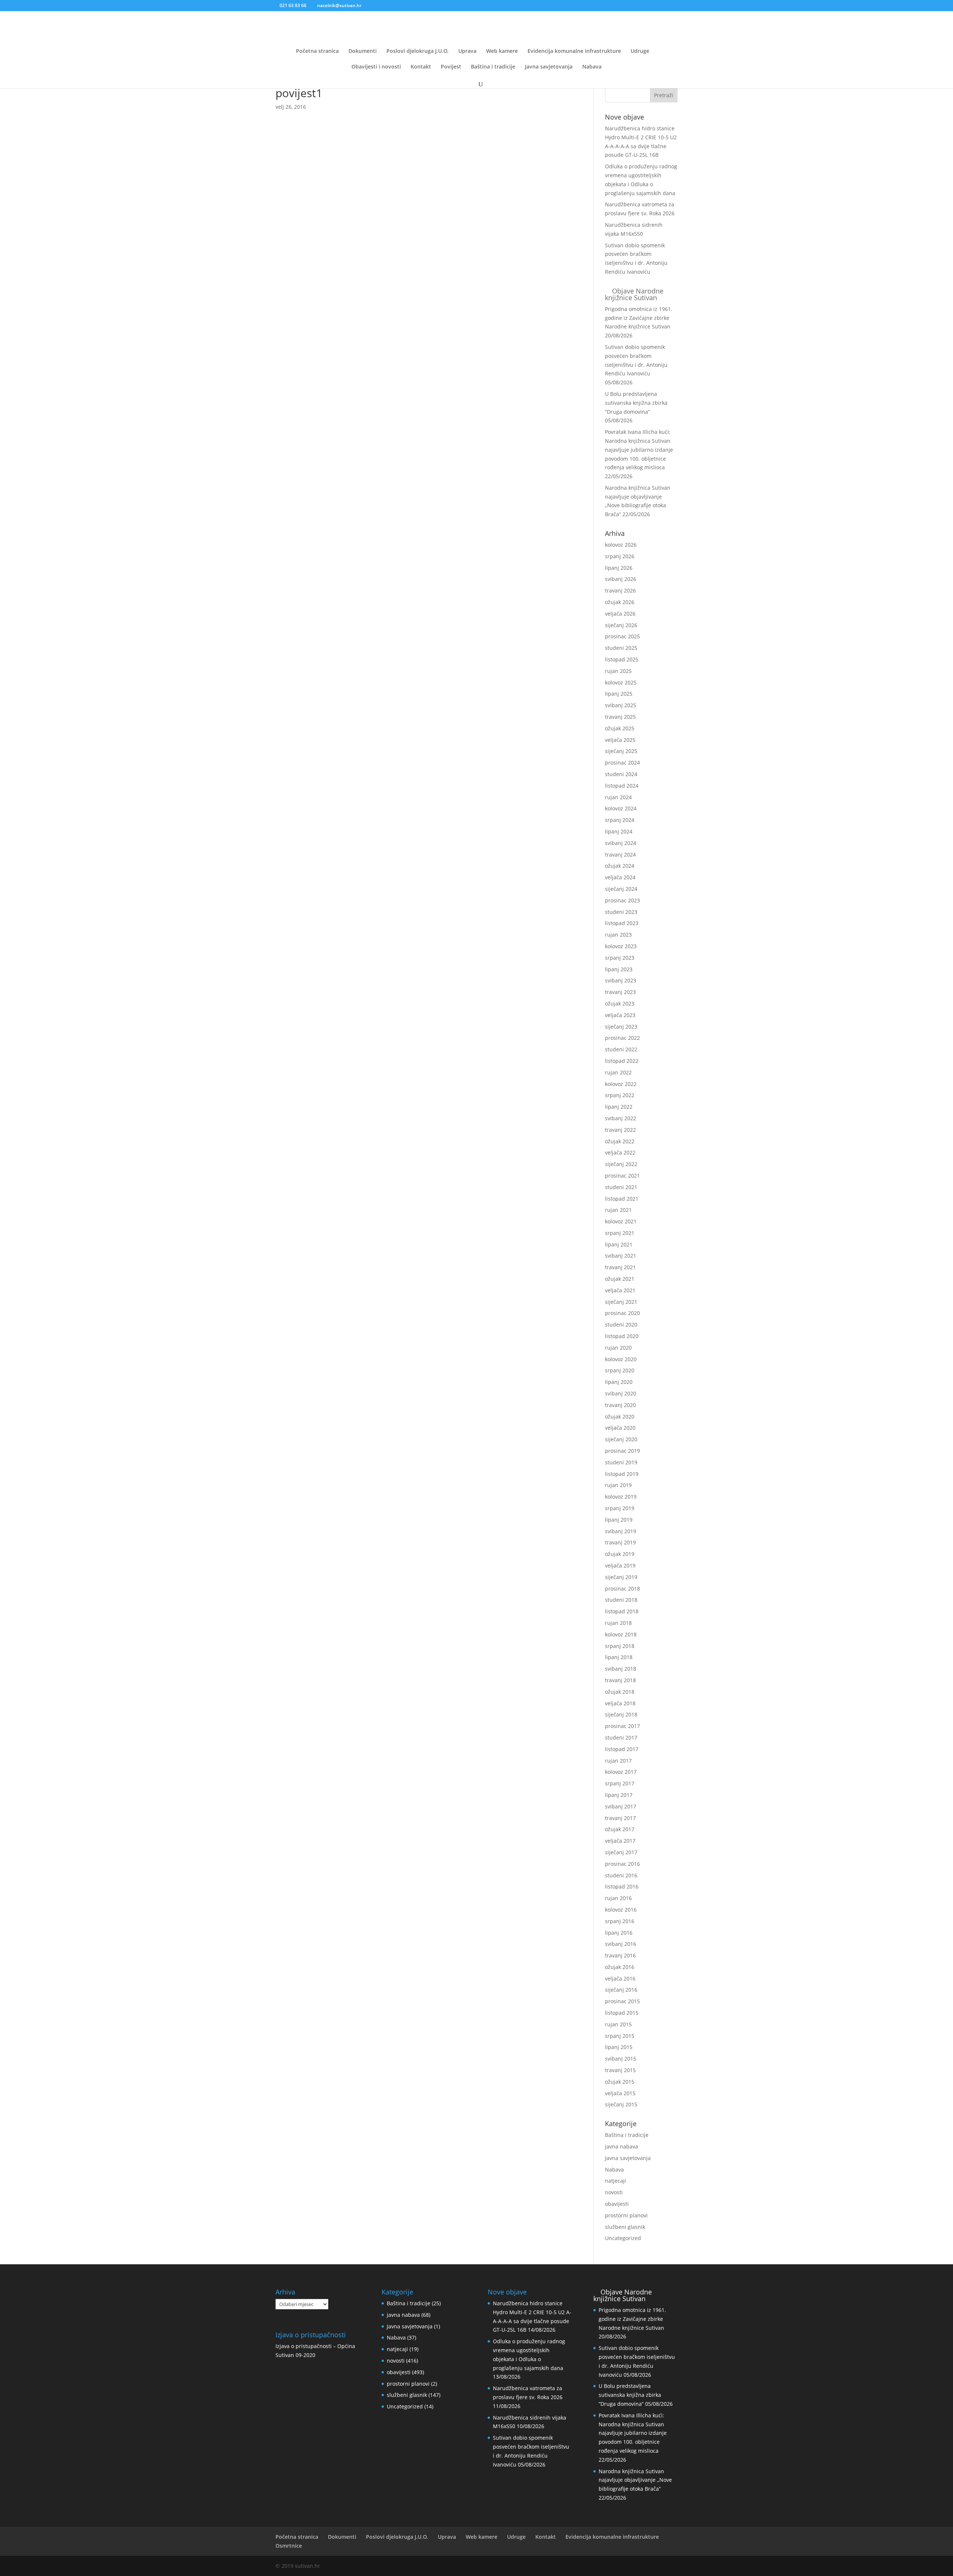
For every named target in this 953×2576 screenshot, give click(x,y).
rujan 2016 (618, 1898)
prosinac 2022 (622, 1038)
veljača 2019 (620, 1565)
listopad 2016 (622, 1886)
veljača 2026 (620, 614)
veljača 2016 (620, 1978)
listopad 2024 (622, 786)
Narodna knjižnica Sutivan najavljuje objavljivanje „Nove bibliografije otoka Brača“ (635, 2480)
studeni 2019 (621, 1462)
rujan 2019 (618, 1485)
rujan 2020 (618, 1348)
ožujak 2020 (620, 1416)
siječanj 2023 (621, 1027)
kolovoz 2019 (621, 1497)
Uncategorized (623, 2238)
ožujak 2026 (620, 602)
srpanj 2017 (620, 1783)
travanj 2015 (620, 2070)
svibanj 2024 (621, 843)
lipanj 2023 (619, 969)
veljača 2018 (620, 1703)
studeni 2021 (621, 1187)
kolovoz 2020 (621, 1359)
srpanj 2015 (620, 2036)
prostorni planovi (626, 2215)
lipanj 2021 (619, 1244)
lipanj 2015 (619, 2047)
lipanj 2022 (619, 1107)
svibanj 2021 (621, 1256)
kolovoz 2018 (621, 1634)
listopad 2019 (622, 1474)
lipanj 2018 (619, 1657)
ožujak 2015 (620, 2082)
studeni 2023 (621, 912)
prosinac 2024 (622, 763)
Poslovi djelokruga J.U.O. (417, 51)
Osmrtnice (289, 2546)
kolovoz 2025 (621, 682)
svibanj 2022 (621, 1118)
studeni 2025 (621, 648)
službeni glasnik (625, 2227)
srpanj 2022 (620, 1095)
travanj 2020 (620, 1405)
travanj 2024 (620, 855)
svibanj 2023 (621, 980)
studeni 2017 (621, 1738)
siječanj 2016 (621, 1990)
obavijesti (617, 2204)
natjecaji (616, 2181)
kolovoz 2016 (621, 1910)
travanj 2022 (620, 1130)
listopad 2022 (622, 1061)
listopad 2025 (622, 659)
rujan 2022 (618, 1072)
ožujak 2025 (620, 728)
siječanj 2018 (621, 1714)
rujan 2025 (618, 671)
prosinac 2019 (622, 1451)
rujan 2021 (618, 1210)
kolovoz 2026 (621, 545)
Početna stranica (317, 51)
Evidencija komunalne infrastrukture (574, 51)
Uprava (467, 51)
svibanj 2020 (621, 1393)
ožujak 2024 (620, 866)
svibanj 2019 (621, 1531)
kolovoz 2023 (621, 946)
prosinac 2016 (622, 1864)
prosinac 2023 (622, 900)
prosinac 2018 (622, 1589)
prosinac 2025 (622, 636)
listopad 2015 (622, 2013)
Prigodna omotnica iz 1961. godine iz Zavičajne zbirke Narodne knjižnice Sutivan (639, 318)
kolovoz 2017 (621, 1772)
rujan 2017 (618, 1761)
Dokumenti (363, 51)
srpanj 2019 (620, 1508)
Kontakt (421, 67)
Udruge (640, 51)
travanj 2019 (620, 1542)
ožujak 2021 (620, 1279)
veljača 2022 (620, 1152)
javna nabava (621, 2146)
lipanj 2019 (619, 1520)
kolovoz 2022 (621, 1084)
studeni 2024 (621, 774)
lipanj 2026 (619, 568)
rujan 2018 (618, 1623)
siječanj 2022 (621, 1164)
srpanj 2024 (620, 820)
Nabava (592, 67)
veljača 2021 (620, 1290)
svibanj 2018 (621, 1669)
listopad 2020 (622, 1336)
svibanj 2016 (621, 1944)
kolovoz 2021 (621, 1221)
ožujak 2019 (620, 1554)
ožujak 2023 (620, 1003)
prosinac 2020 (622, 1313)
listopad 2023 (622, 923)
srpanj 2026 (620, 556)
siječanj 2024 (621, 889)
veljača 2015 (620, 2093)
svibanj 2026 (621, 579)
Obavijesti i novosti (376, 67)
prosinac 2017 (622, 1726)
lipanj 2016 (619, 1933)
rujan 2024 (618, 797)
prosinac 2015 (622, 2001)
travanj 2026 (620, 590)
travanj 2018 (620, 1680)
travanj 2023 (620, 992)
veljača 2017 (620, 1841)
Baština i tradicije (493, 67)
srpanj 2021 (620, 1233)
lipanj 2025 (619, 694)
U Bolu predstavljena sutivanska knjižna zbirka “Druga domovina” (636, 403)
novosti (614, 2192)
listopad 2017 (622, 1749)
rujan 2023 (618, 935)
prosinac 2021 (622, 1176)
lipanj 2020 (619, 1382)
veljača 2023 (620, 1015)
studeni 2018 (621, 1600)
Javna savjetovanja (549, 67)
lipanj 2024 (619, 831)
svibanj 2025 (621, 705)
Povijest (451, 67)
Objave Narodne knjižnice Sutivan (634, 294)
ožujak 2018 (620, 1692)
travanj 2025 (620, 717)
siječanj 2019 (621, 1577)
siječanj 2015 (621, 2104)
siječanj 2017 (621, 1852)
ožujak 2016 (620, 1967)
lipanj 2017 (619, 1795)
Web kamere (502, 51)
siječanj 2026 (621, 625)
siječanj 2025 (621, 751)
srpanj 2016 (620, 1921)
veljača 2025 (620, 740)
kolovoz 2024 (621, 808)
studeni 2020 (621, 1324)
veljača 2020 (620, 1428)
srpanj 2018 (620, 1646)
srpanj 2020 (620, 1370)
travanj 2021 (620, 1267)
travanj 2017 (620, 1818)
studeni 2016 (621, 1875)
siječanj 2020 (621, 1439)
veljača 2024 (620, 877)
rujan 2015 (618, 2024)
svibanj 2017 (621, 1806)
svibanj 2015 (621, 2059)
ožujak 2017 (620, 1829)
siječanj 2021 (621, 1302)
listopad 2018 (622, 1611)
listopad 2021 (622, 1199)
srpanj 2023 (620, 958)
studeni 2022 (621, 1049)
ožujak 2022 (620, 1141)
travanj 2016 (620, 1955)
